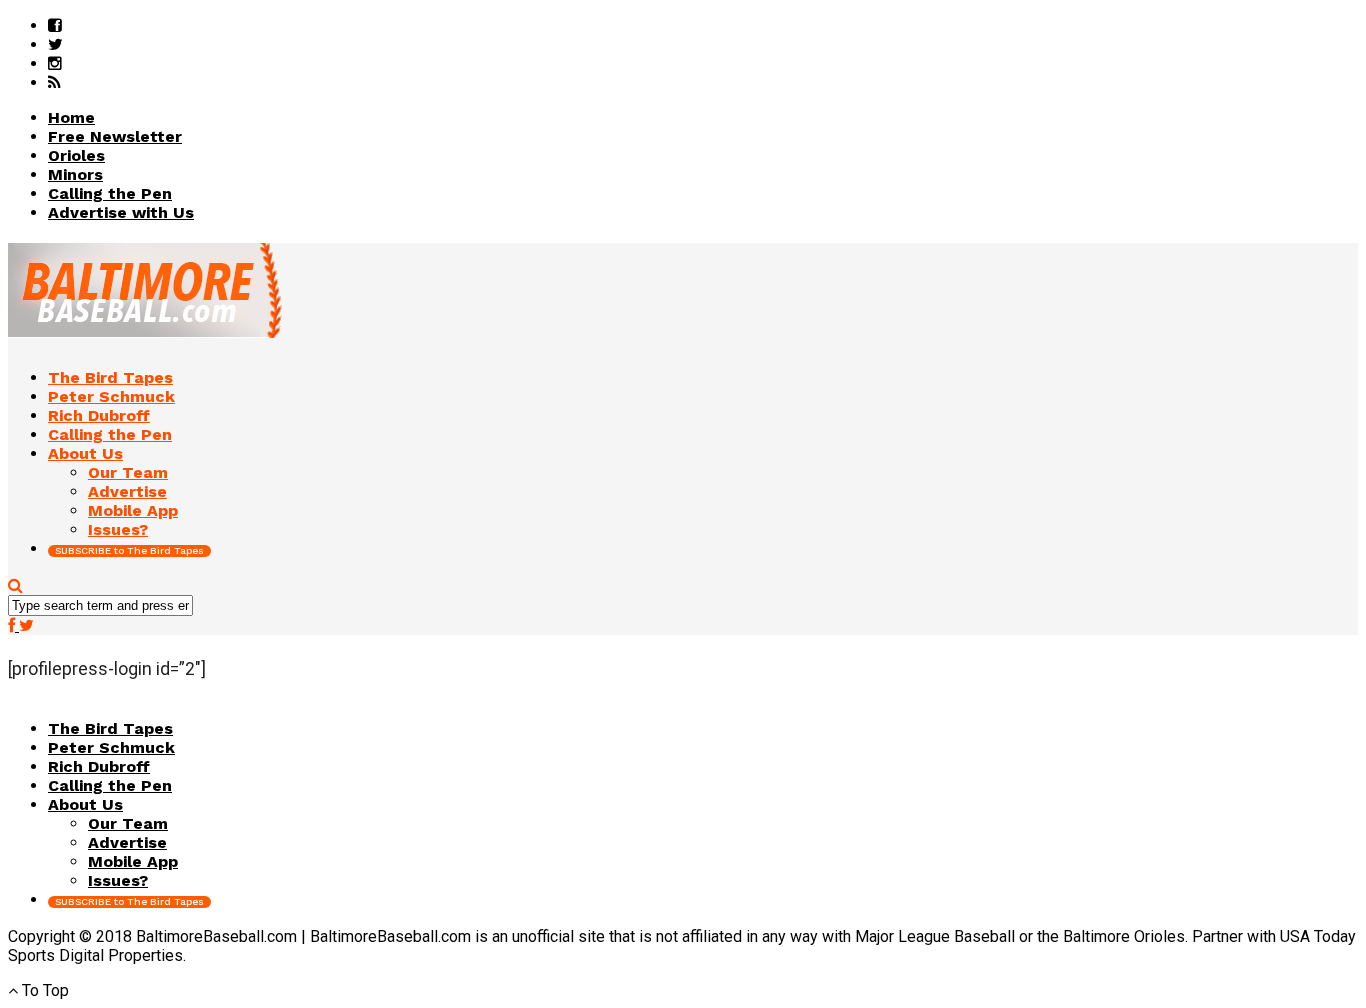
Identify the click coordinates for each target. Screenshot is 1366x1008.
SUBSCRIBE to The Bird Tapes (129, 550)
